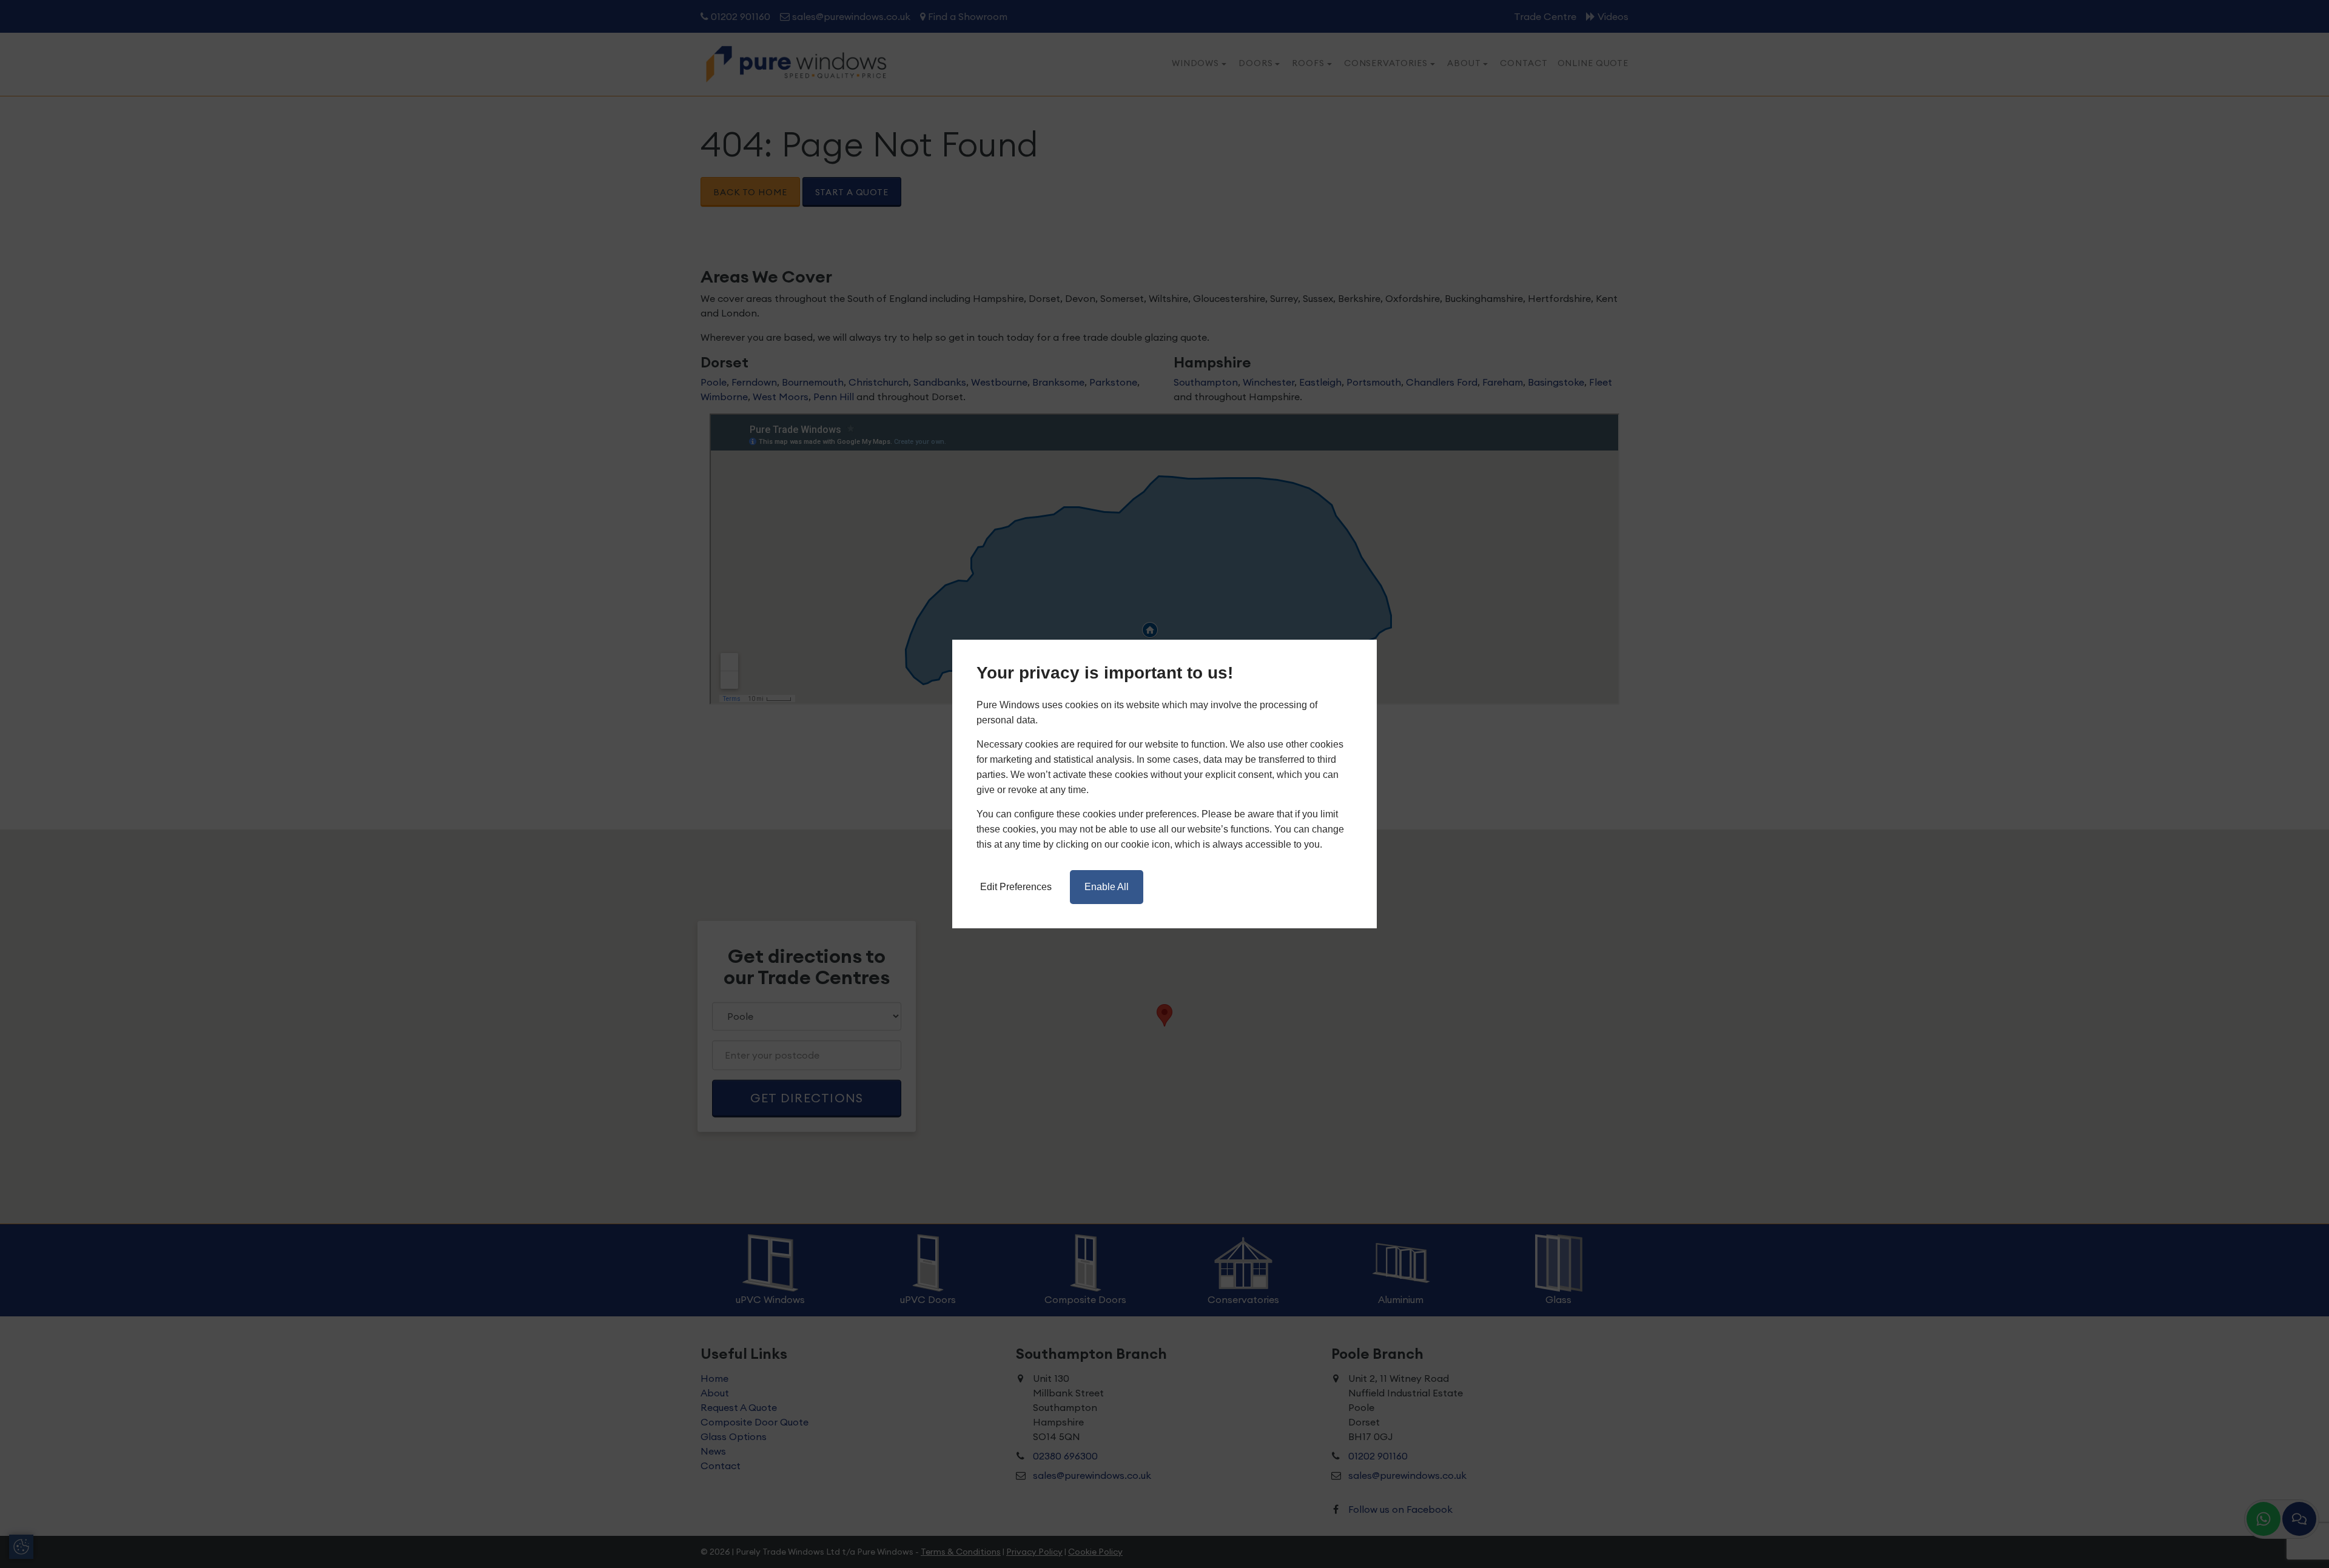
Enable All (1107, 887)
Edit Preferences (1016, 887)
